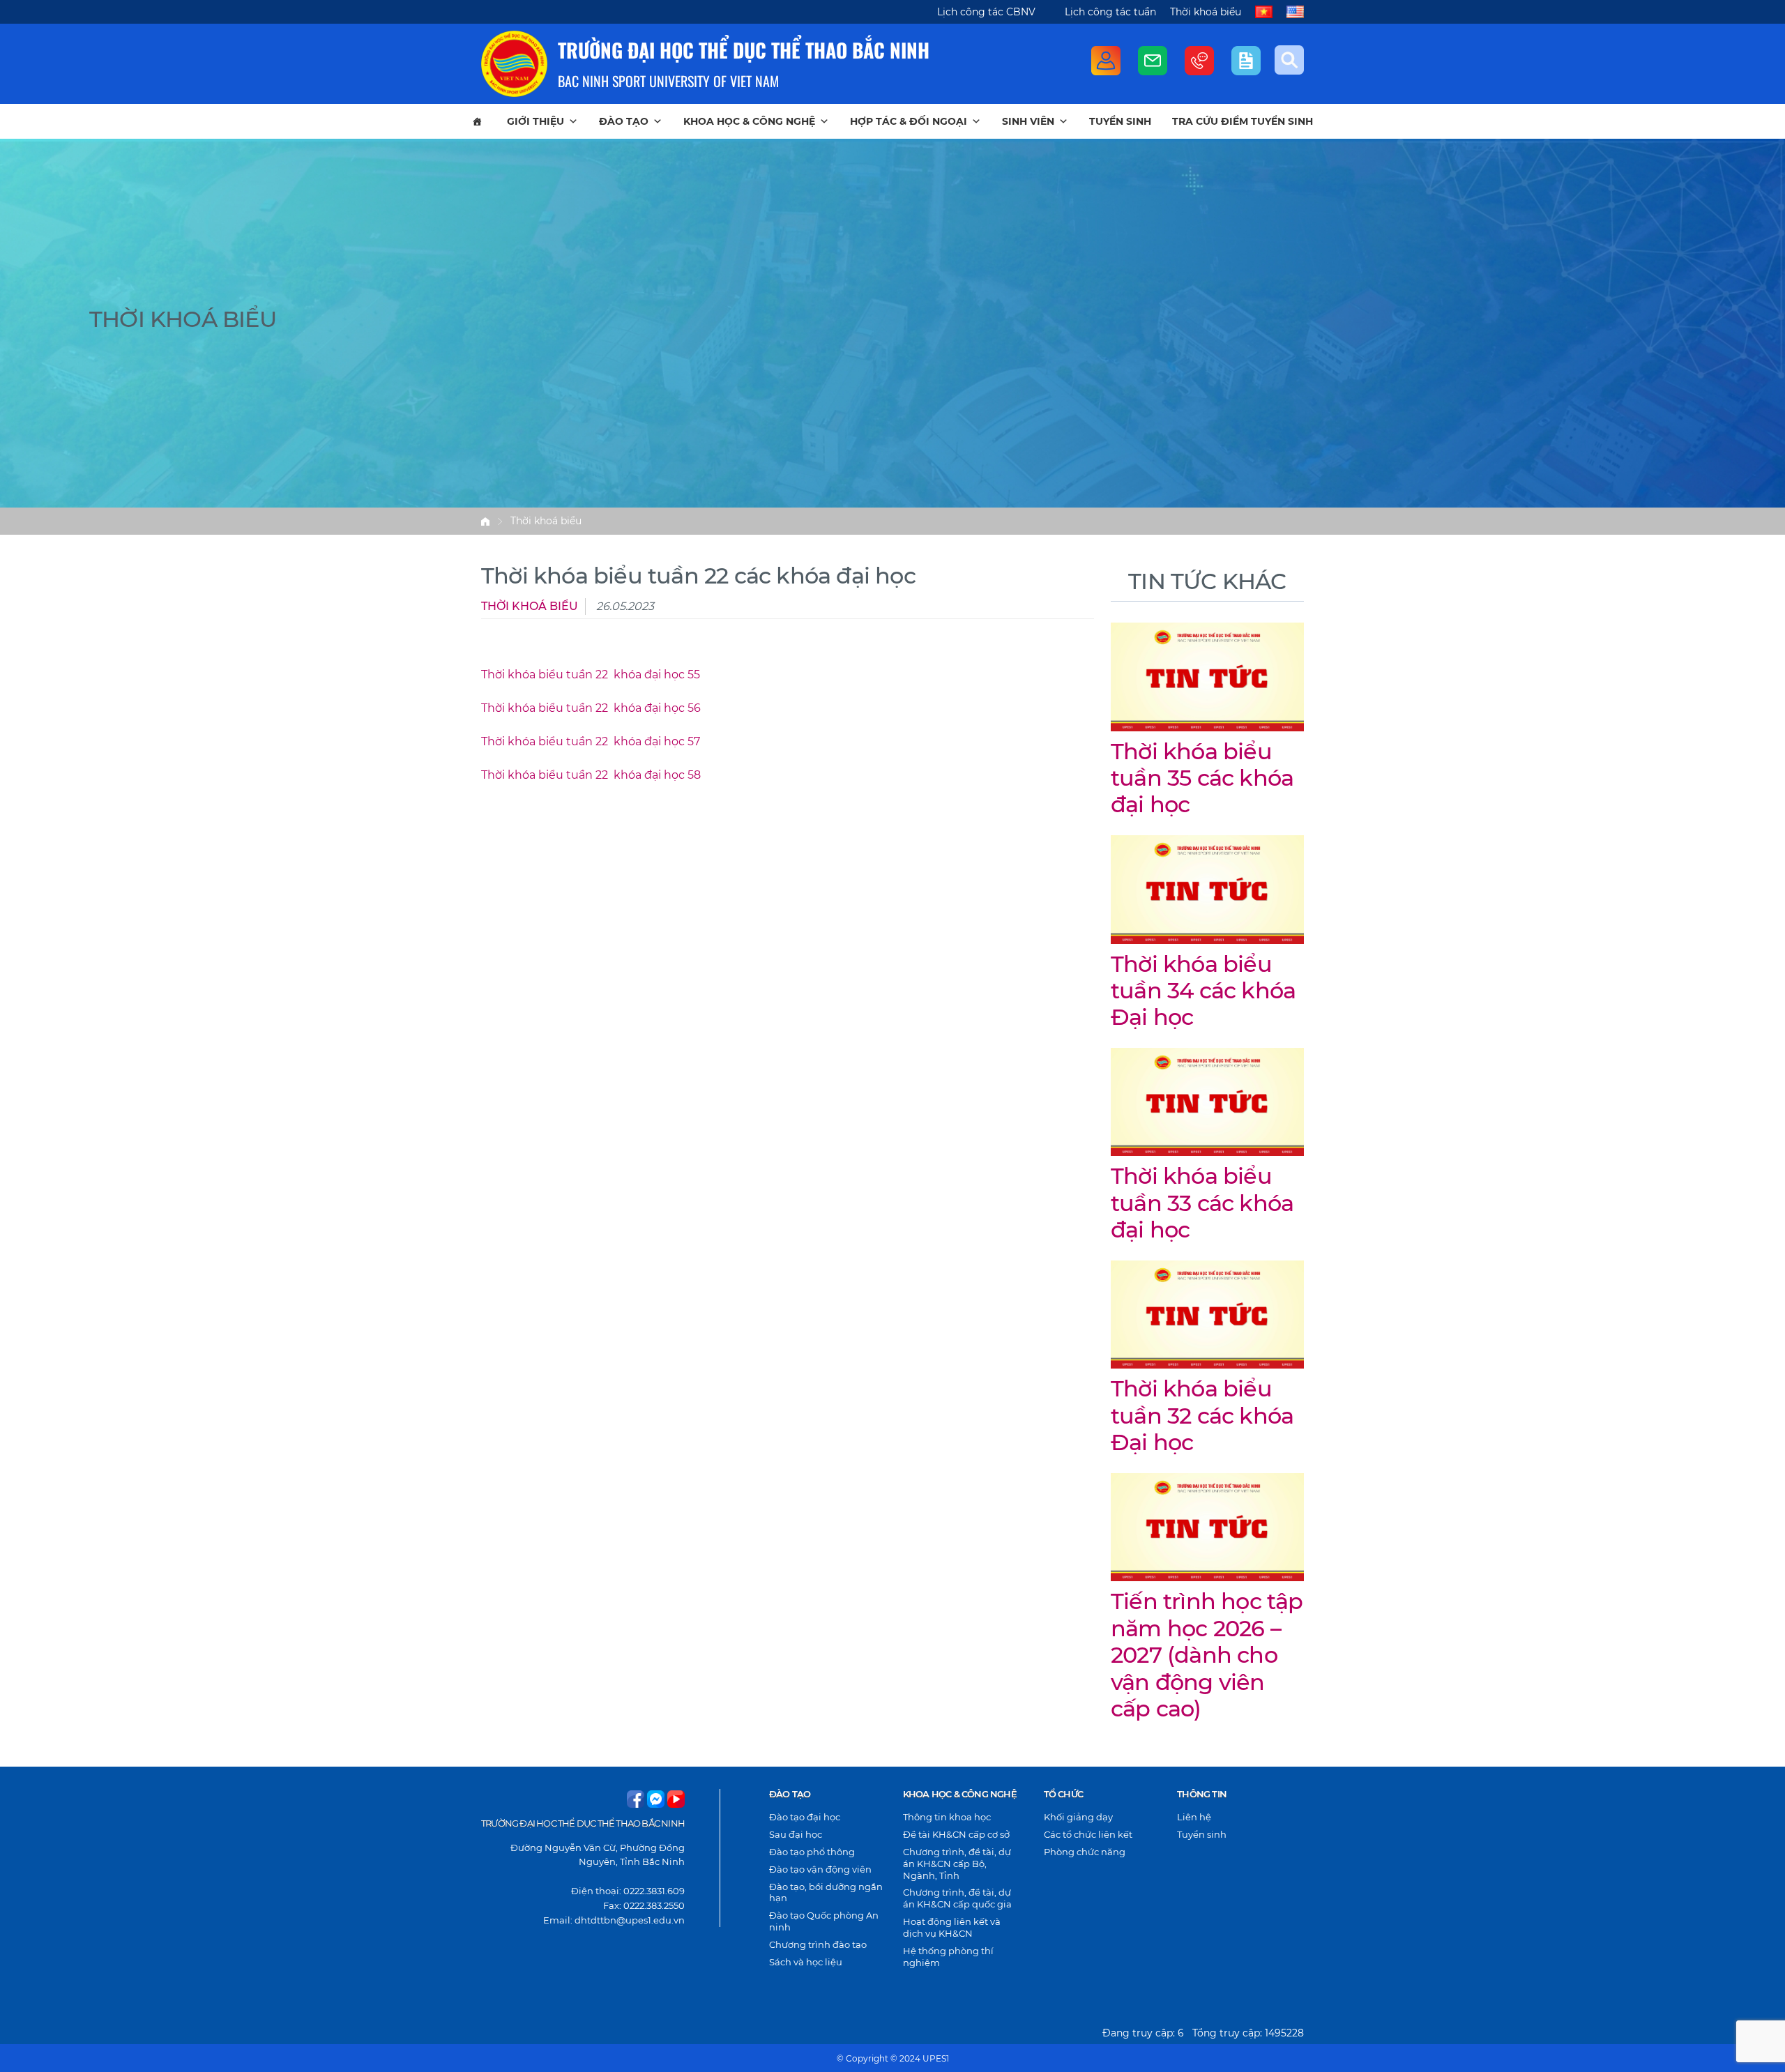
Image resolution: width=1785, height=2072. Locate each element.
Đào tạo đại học (805, 1817)
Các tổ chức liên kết (1088, 1834)
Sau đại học (796, 1834)
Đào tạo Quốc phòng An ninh (824, 1921)
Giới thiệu (535, 121)
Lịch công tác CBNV (986, 12)
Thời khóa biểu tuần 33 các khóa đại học (1202, 1203)
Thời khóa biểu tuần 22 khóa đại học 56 (591, 708)
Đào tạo (624, 121)
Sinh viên (1028, 121)
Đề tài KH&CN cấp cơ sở (956, 1834)
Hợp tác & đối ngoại (909, 121)
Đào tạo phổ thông (812, 1852)
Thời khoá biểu (1206, 12)
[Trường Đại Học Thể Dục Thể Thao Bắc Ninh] (514, 64)
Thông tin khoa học (947, 1817)
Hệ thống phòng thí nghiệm (948, 1957)
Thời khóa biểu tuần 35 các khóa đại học (1202, 778)
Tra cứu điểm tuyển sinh (1243, 121)
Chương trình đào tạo (818, 1944)
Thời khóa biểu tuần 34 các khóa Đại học (1203, 991)
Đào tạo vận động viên (820, 1869)
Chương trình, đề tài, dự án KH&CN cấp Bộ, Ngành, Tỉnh (957, 1864)
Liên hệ (1194, 1817)
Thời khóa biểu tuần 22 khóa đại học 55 (591, 675)
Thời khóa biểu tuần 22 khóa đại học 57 (591, 741)
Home (485, 521)
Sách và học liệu (806, 1962)
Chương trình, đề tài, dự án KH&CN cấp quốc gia (957, 1898)
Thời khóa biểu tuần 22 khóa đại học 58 (591, 775)
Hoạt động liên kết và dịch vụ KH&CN (952, 1927)
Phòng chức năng (1085, 1852)
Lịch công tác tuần (1110, 12)
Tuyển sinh (1120, 121)
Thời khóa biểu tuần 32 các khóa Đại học (1202, 1415)
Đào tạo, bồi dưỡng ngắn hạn (826, 1892)
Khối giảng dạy (1078, 1817)
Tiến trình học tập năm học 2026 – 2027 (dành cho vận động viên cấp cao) (1207, 1655)
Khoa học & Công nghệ (749, 121)
